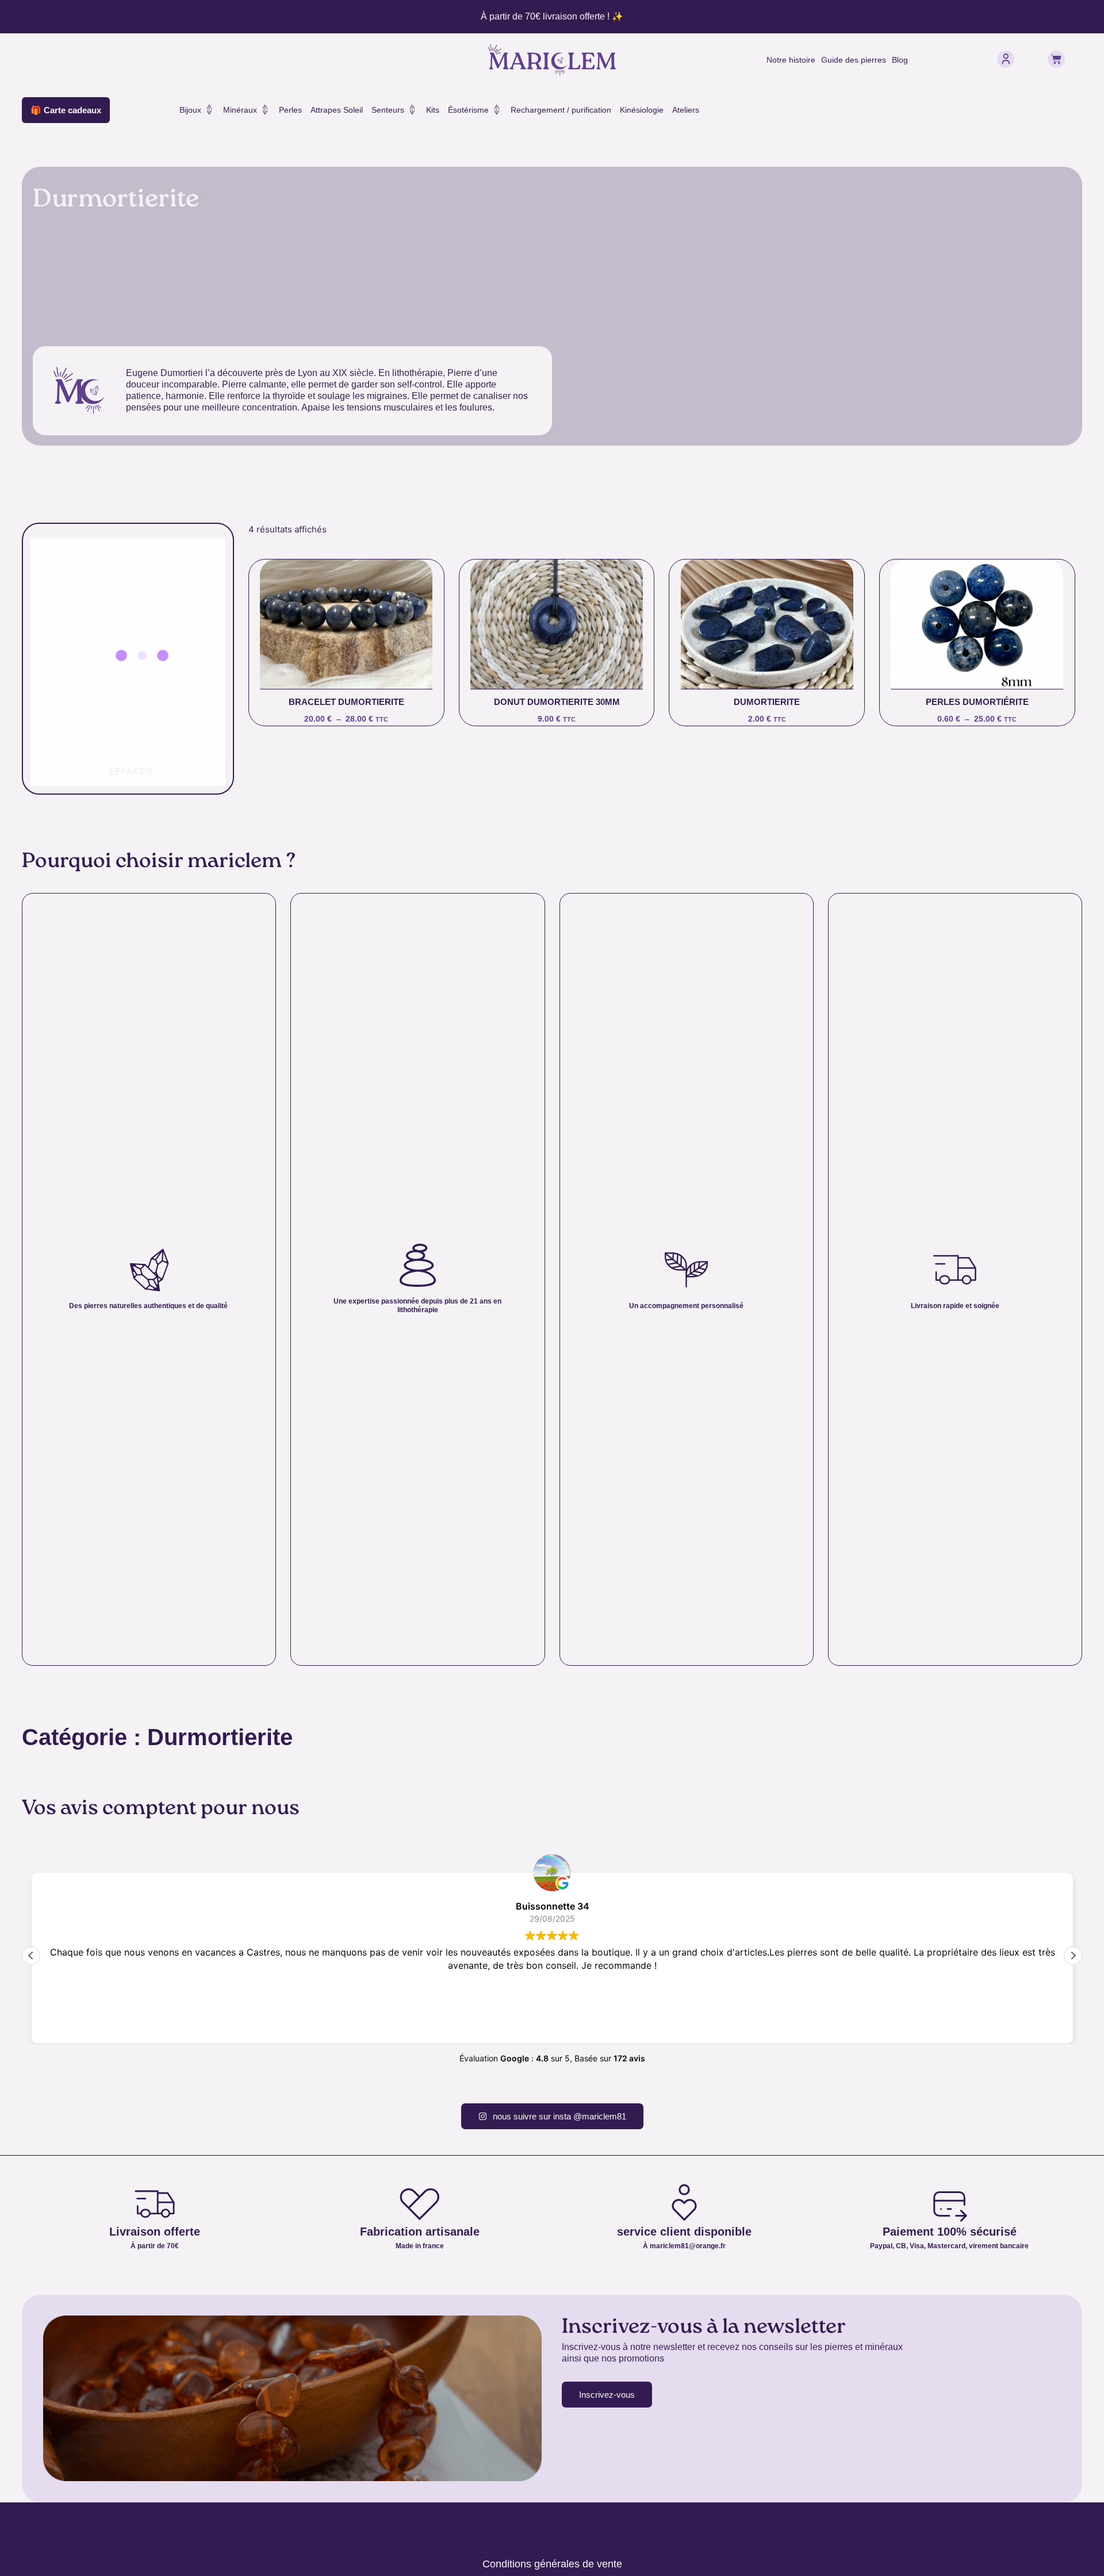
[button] (1073, 1956)
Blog (900, 60)
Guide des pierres (854, 60)
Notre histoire (791, 60)
